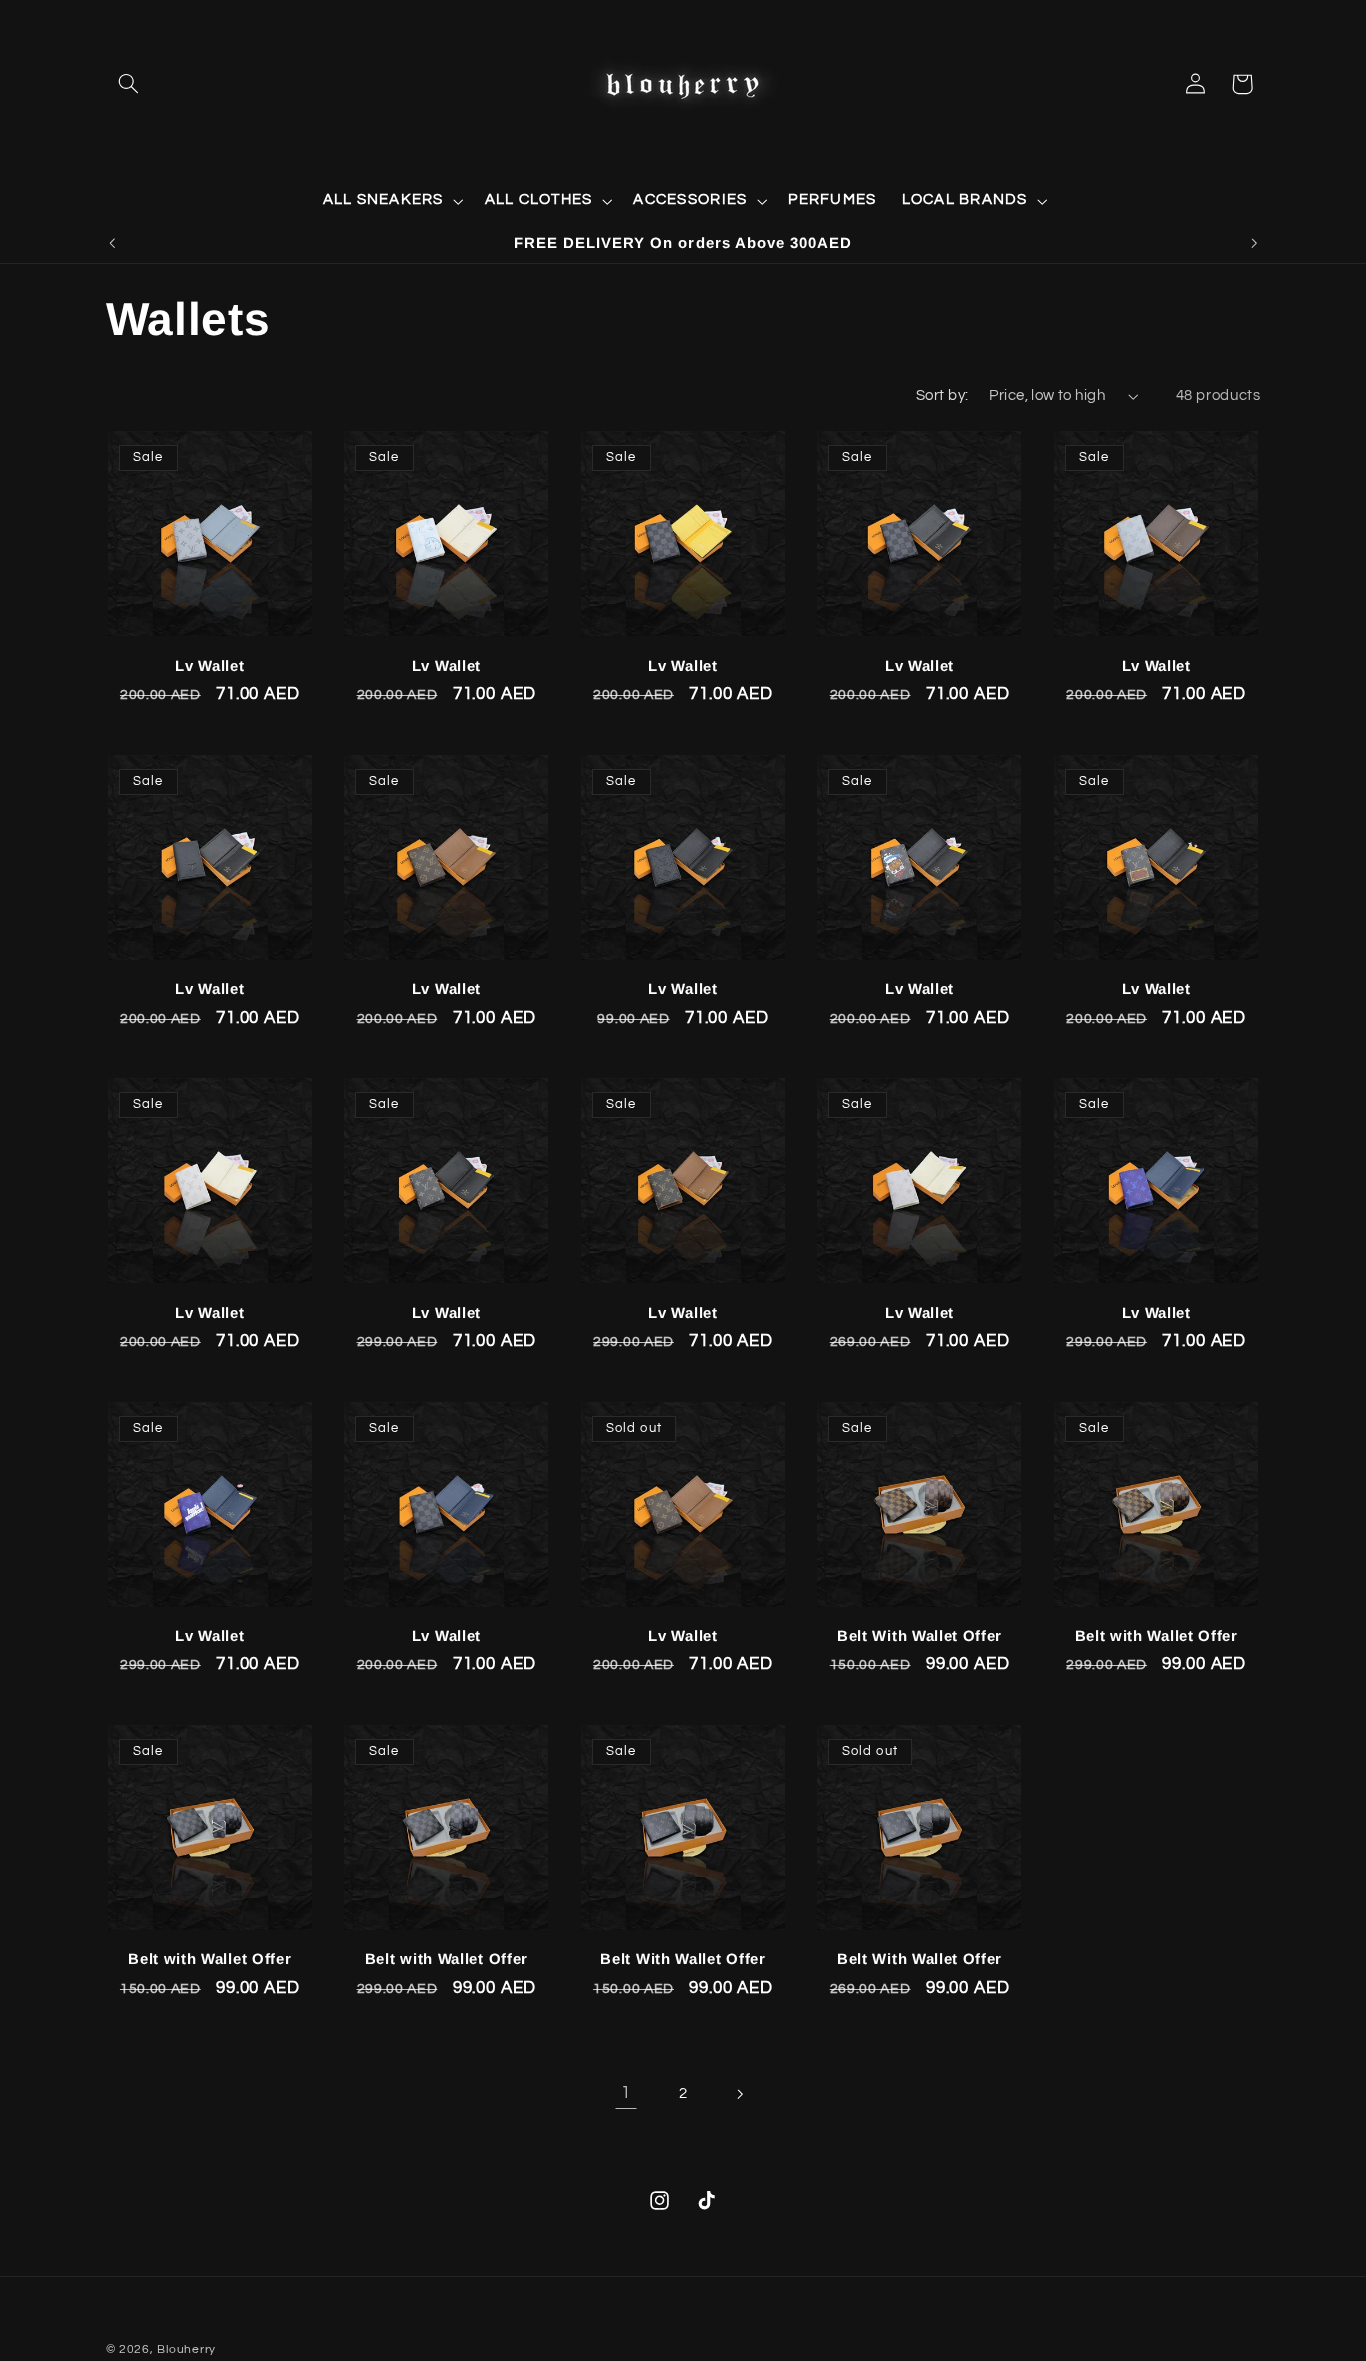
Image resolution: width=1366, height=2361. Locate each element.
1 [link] (626, 2093)
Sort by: (942, 395)
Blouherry (186, 2349)
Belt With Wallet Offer (919, 1635)
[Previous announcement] (112, 243)
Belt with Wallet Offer (1156, 1635)
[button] (129, 84)
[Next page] (740, 2094)
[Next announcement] (1254, 243)
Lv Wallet (209, 665)
